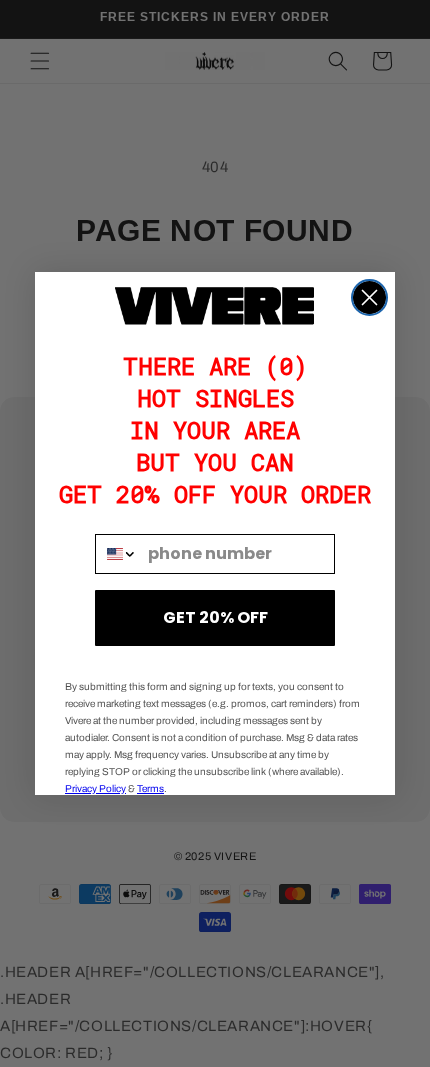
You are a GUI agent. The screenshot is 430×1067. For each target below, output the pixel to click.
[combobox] (117, 554)
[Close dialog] (369, 297)
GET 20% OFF (215, 617)
